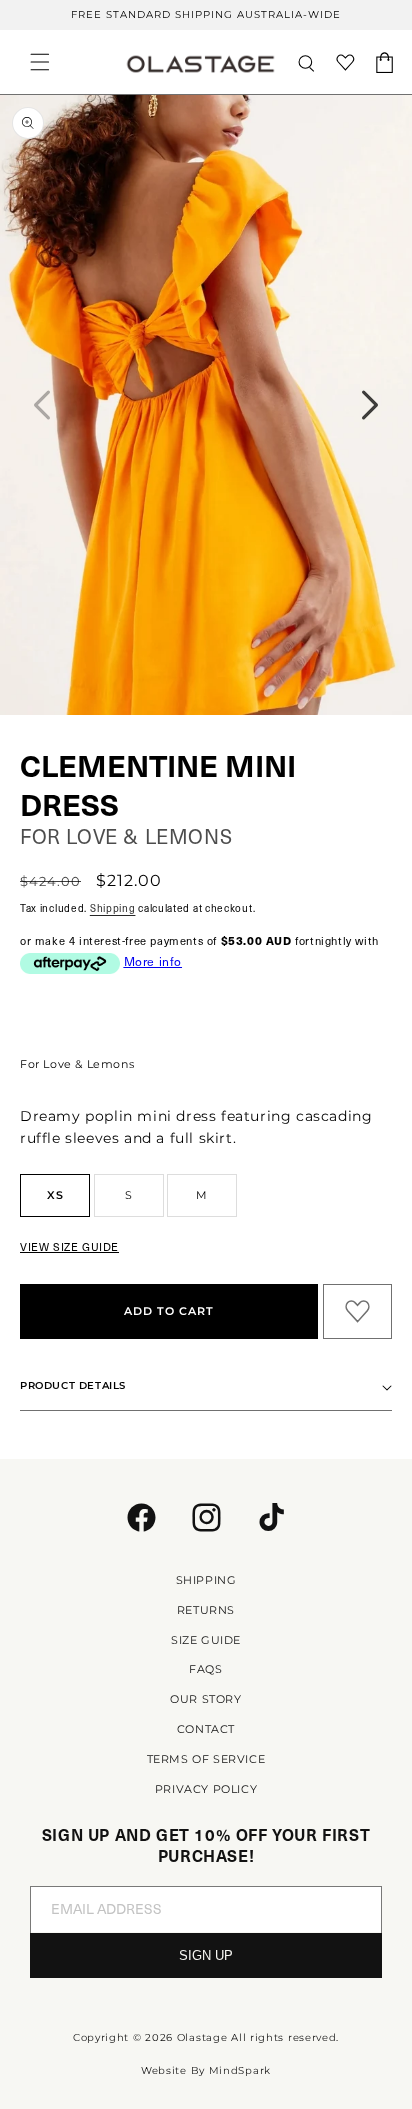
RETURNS (206, 1610)
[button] (40, 62)
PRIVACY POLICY (206, 1789)
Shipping (113, 907)
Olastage (202, 2037)
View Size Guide (69, 1246)
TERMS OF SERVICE (206, 1759)
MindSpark (240, 2070)
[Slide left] (42, 405)
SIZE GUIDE (206, 1640)
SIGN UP (206, 1955)
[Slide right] (370, 405)
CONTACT (206, 1729)
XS (55, 1195)
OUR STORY (205, 1699)
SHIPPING (206, 1580)
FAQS (205, 1669)
